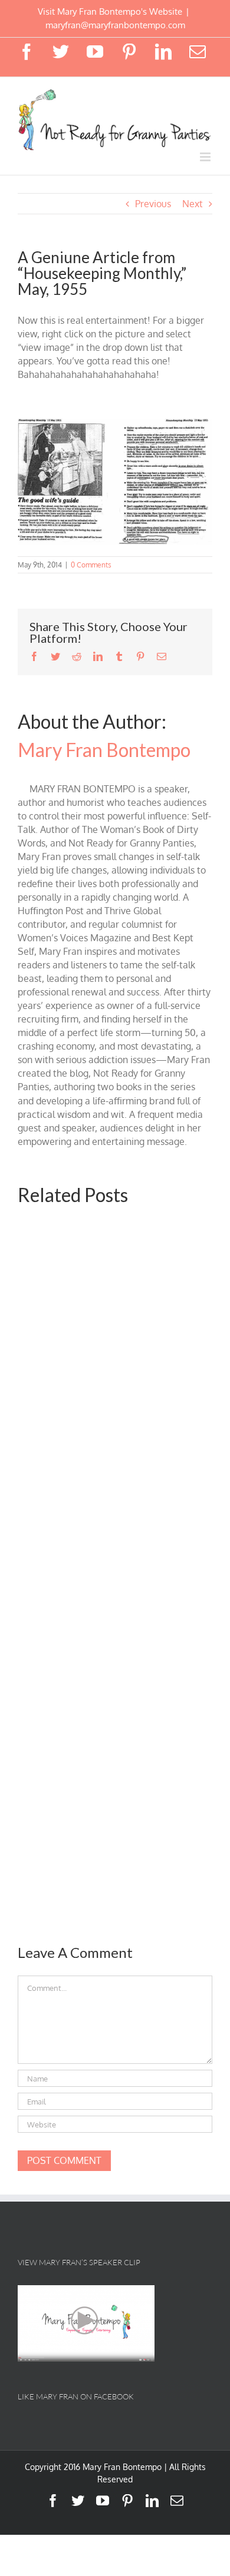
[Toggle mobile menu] (206, 157)
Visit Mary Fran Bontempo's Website (110, 11)
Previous (153, 204)
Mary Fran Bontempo (104, 750)
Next (193, 204)
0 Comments (91, 565)
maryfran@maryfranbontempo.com (115, 25)
